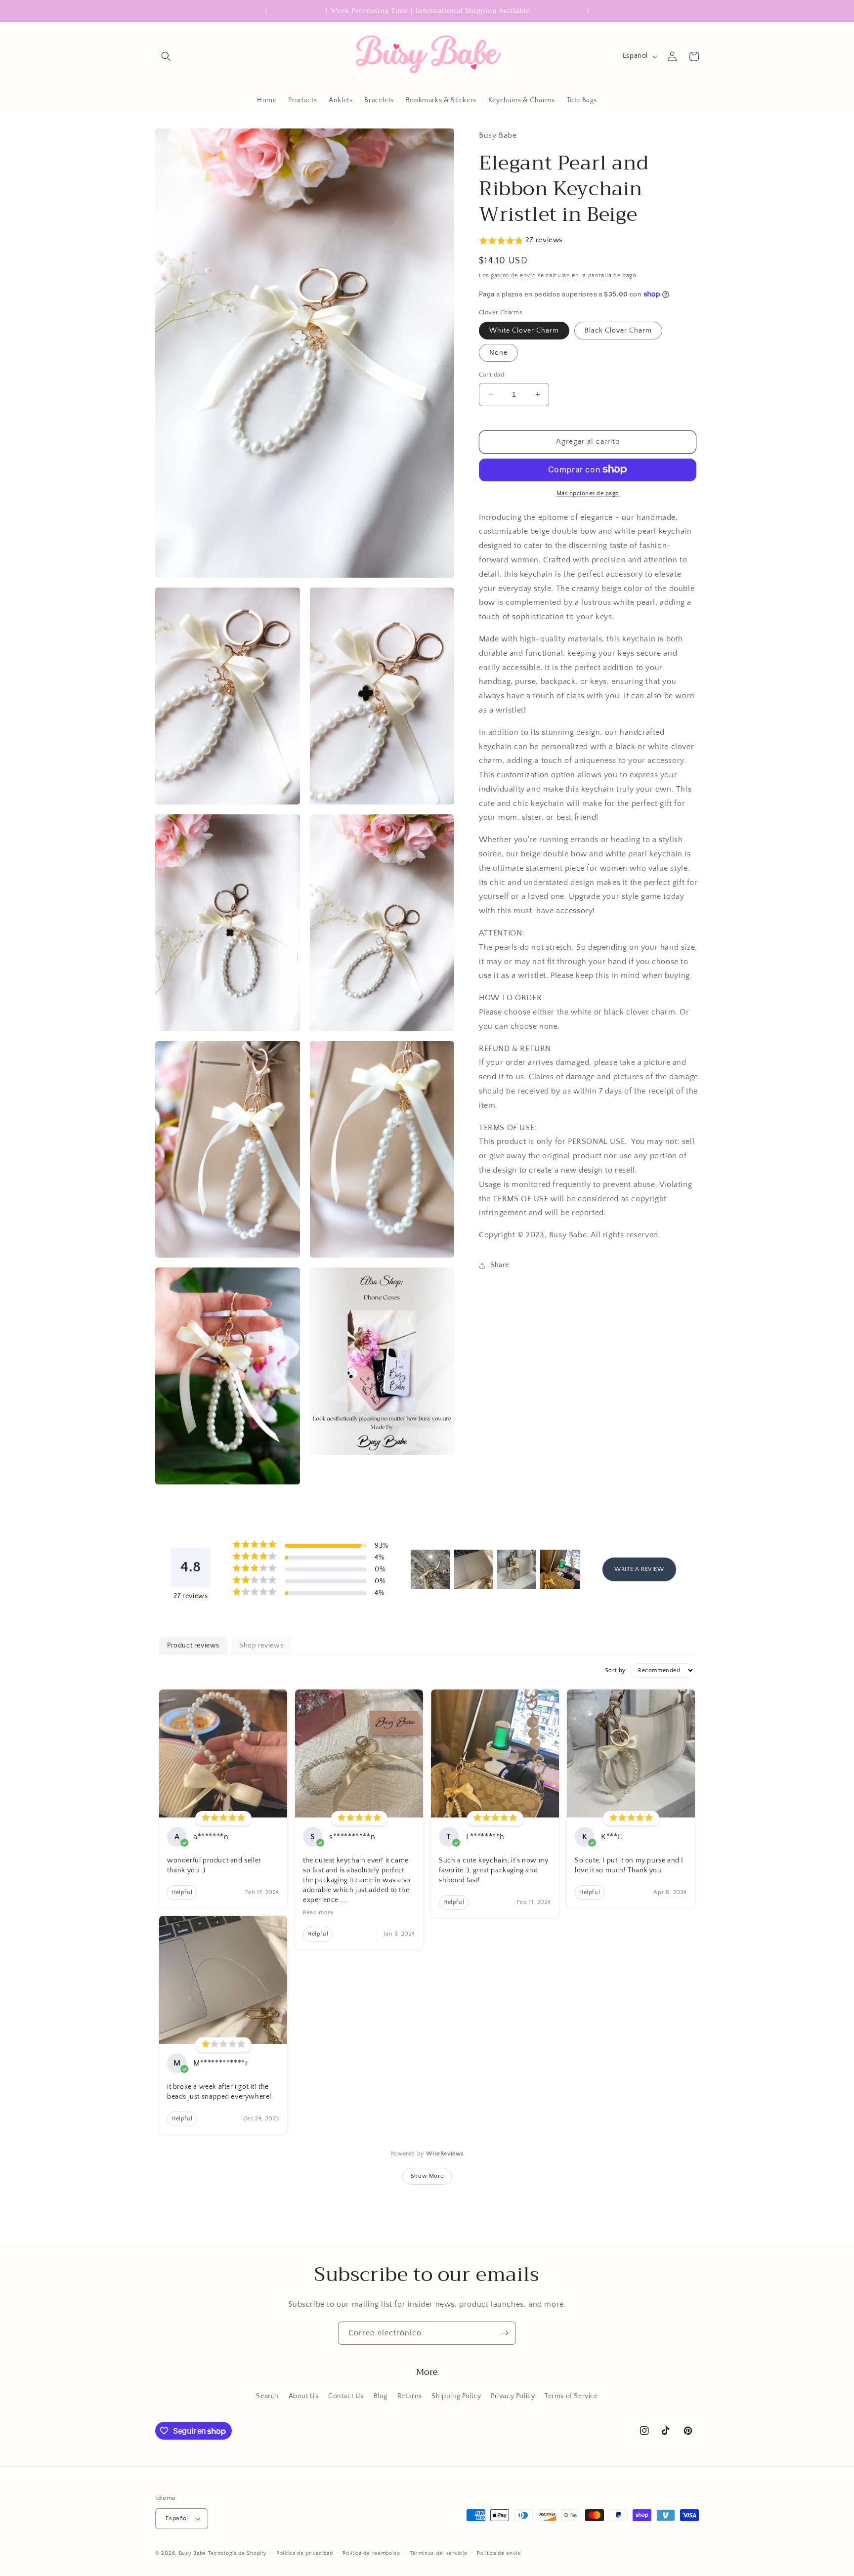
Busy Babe (193, 2553)
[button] (166, 56)
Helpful (182, 1892)
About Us (304, 2396)
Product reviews (193, 1646)
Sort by (615, 1670)
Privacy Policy (513, 2396)
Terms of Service (571, 2396)
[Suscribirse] (505, 2333)
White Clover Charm (524, 331)
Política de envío (499, 2553)
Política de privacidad (304, 2553)
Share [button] (500, 1265)
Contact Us (346, 2396)
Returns (410, 2396)
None (498, 353)
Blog (381, 2396)
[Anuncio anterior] (266, 11)
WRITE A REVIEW (639, 1569)
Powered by (427, 2154)
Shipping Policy (456, 2396)
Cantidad (491, 375)
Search (267, 2396)
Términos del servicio (439, 2553)
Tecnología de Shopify (237, 2553)
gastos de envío (513, 275)
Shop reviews (261, 1646)
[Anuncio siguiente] (588, 11)
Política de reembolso (371, 2553)
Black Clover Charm (618, 331)
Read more (318, 1913)
